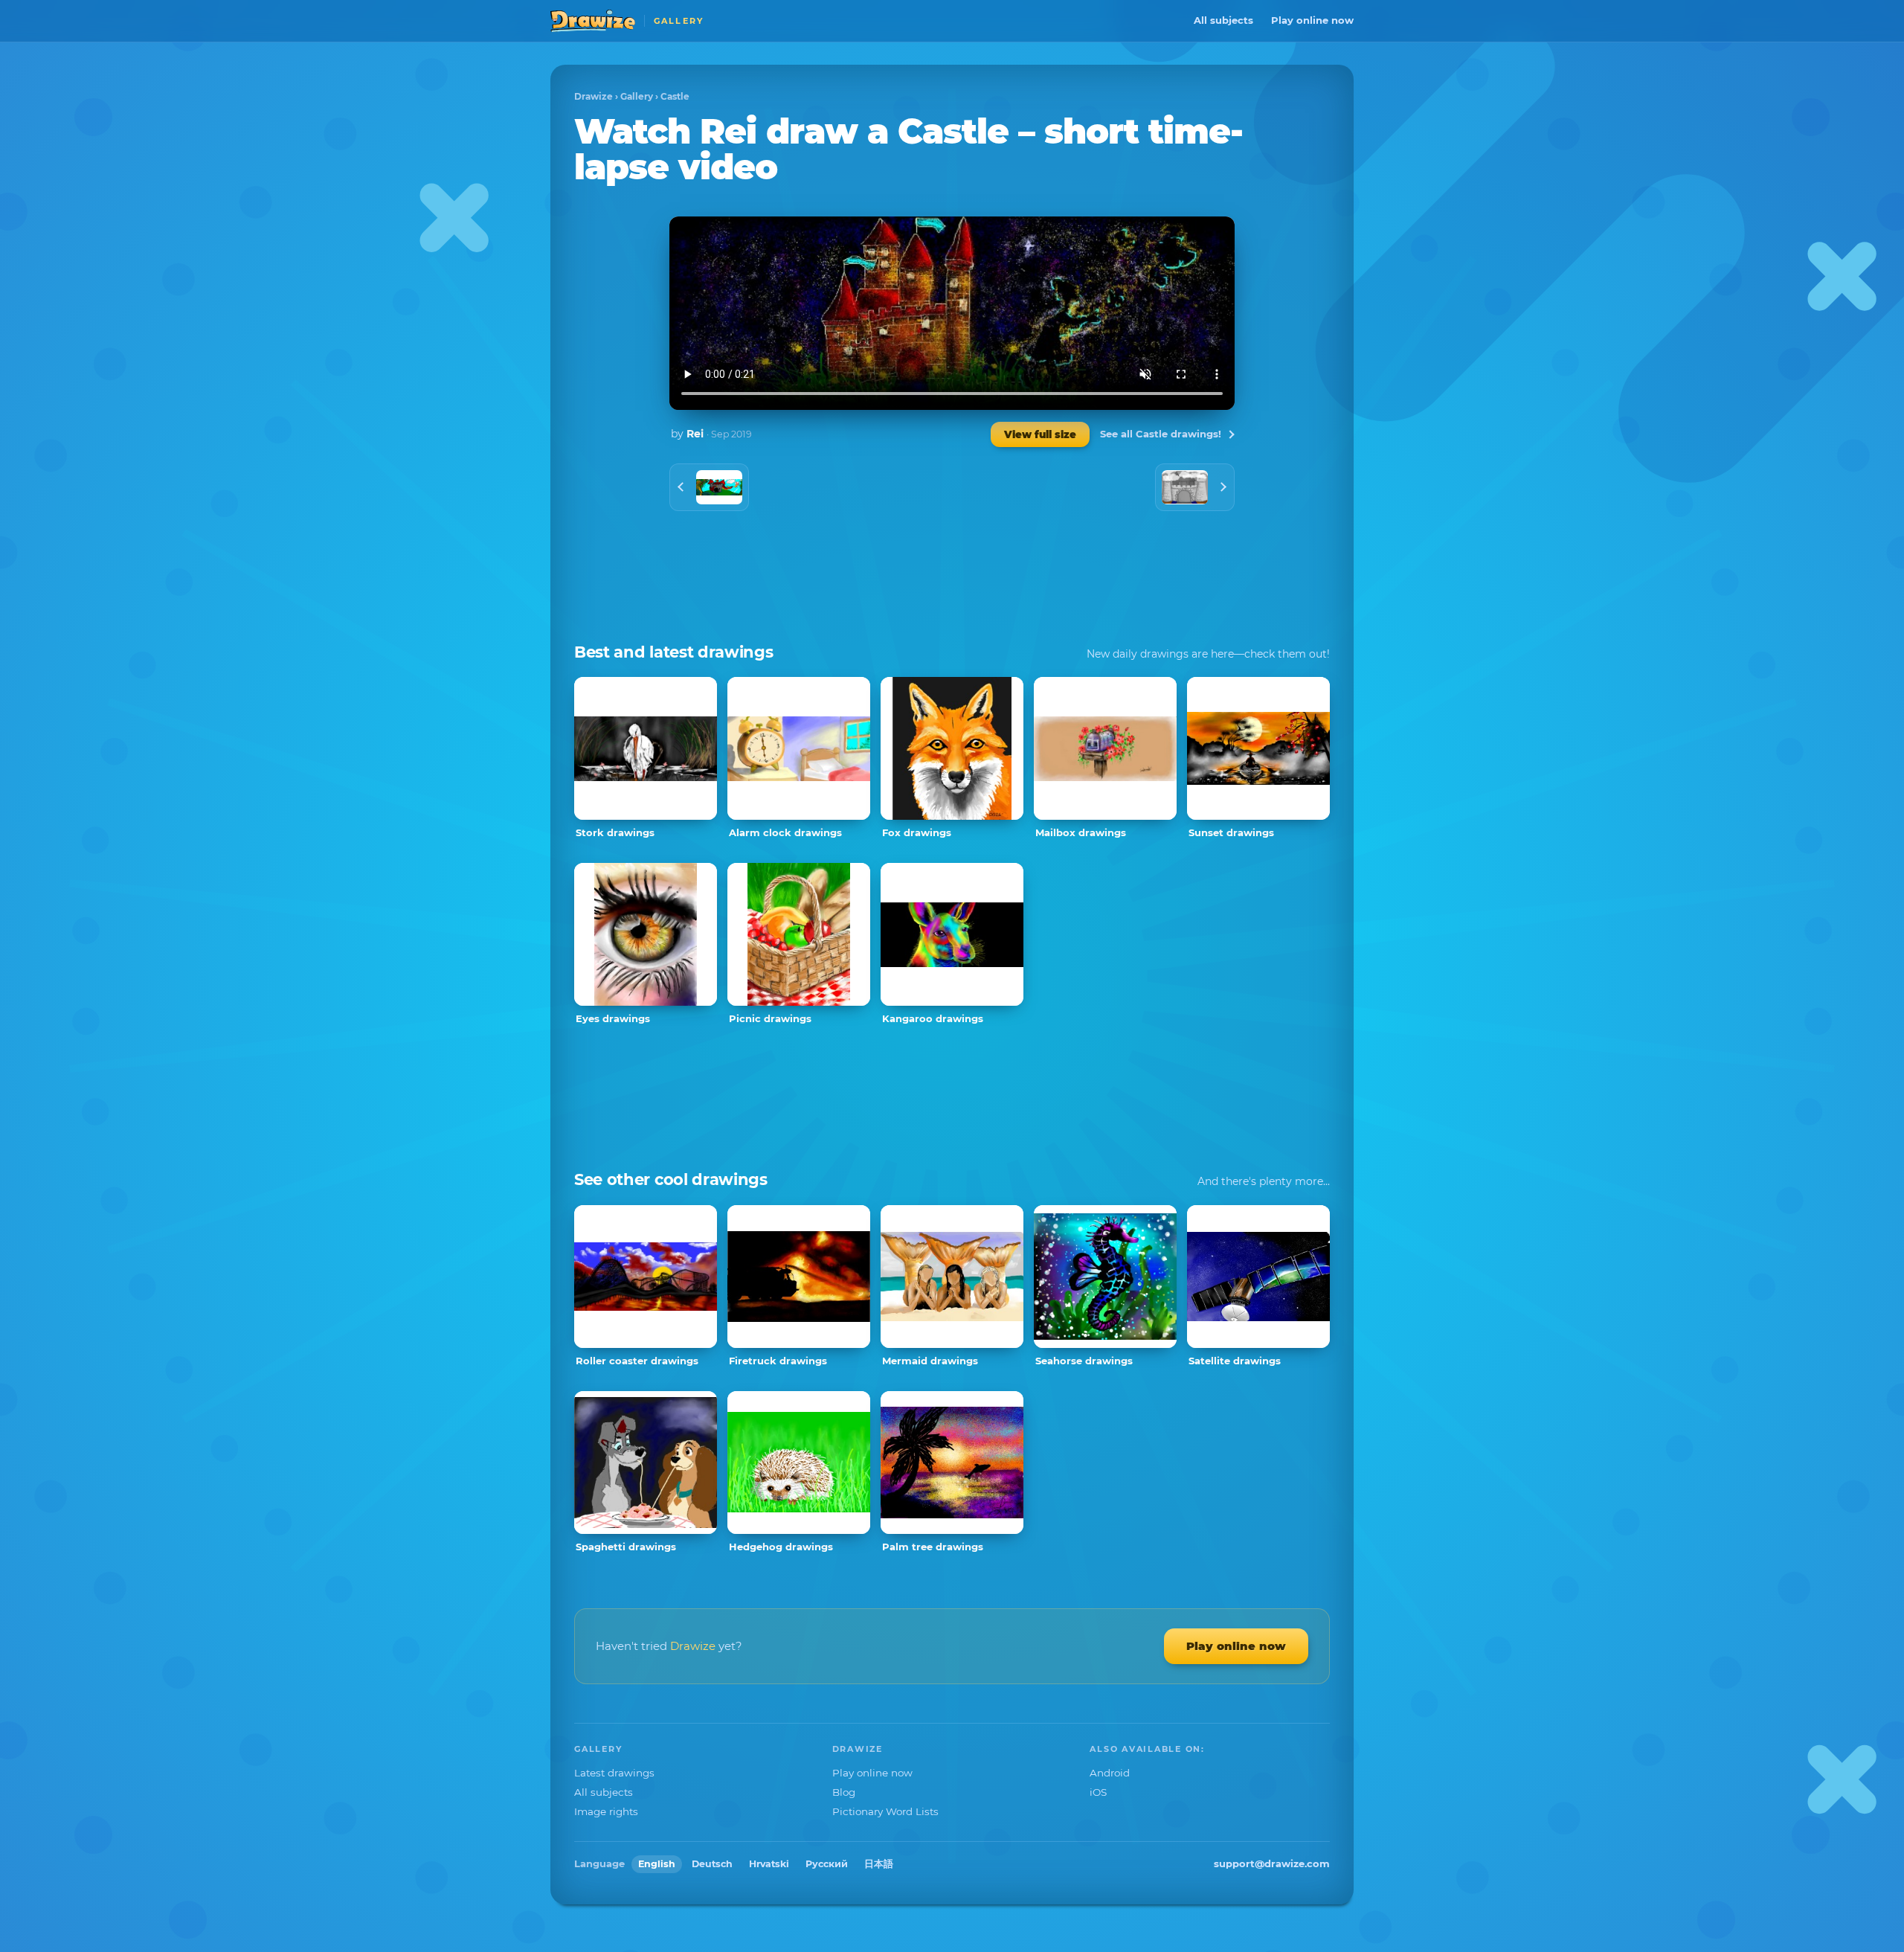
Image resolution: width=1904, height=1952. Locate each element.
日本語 (879, 1864)
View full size (1040, 434)
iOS (1098, 1792)
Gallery (637, 96)
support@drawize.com (1272, 1863)
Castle (675, 96)
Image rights (606, 1811)
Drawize (594, 96)
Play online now (1312, 20)
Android (1110, 1773)
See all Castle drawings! (1161, 434)
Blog (844, 1792)
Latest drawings (614, 1773)
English (657, 1864)
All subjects (1223, 20)
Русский (827, 1864)
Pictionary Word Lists (885, 1811)
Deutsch (712, 1864)
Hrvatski (769, 1864)
